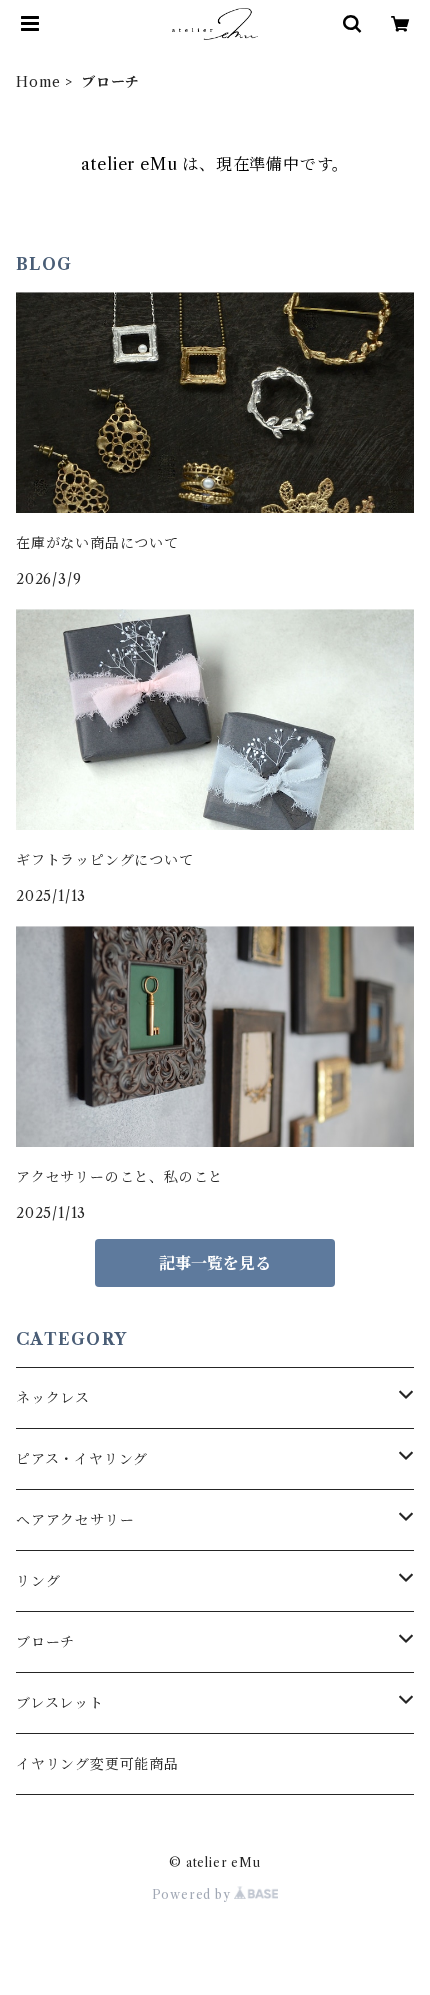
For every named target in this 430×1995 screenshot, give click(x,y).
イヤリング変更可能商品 (97, 1764)
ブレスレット (60, 1703)
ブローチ (45, 1642)
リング (38, 1581)
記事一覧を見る (215, 1263)
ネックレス (53, 1398)
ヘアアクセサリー (75, 1520)
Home (38, 82)
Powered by (193, 1894)
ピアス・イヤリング (82, 1459)
